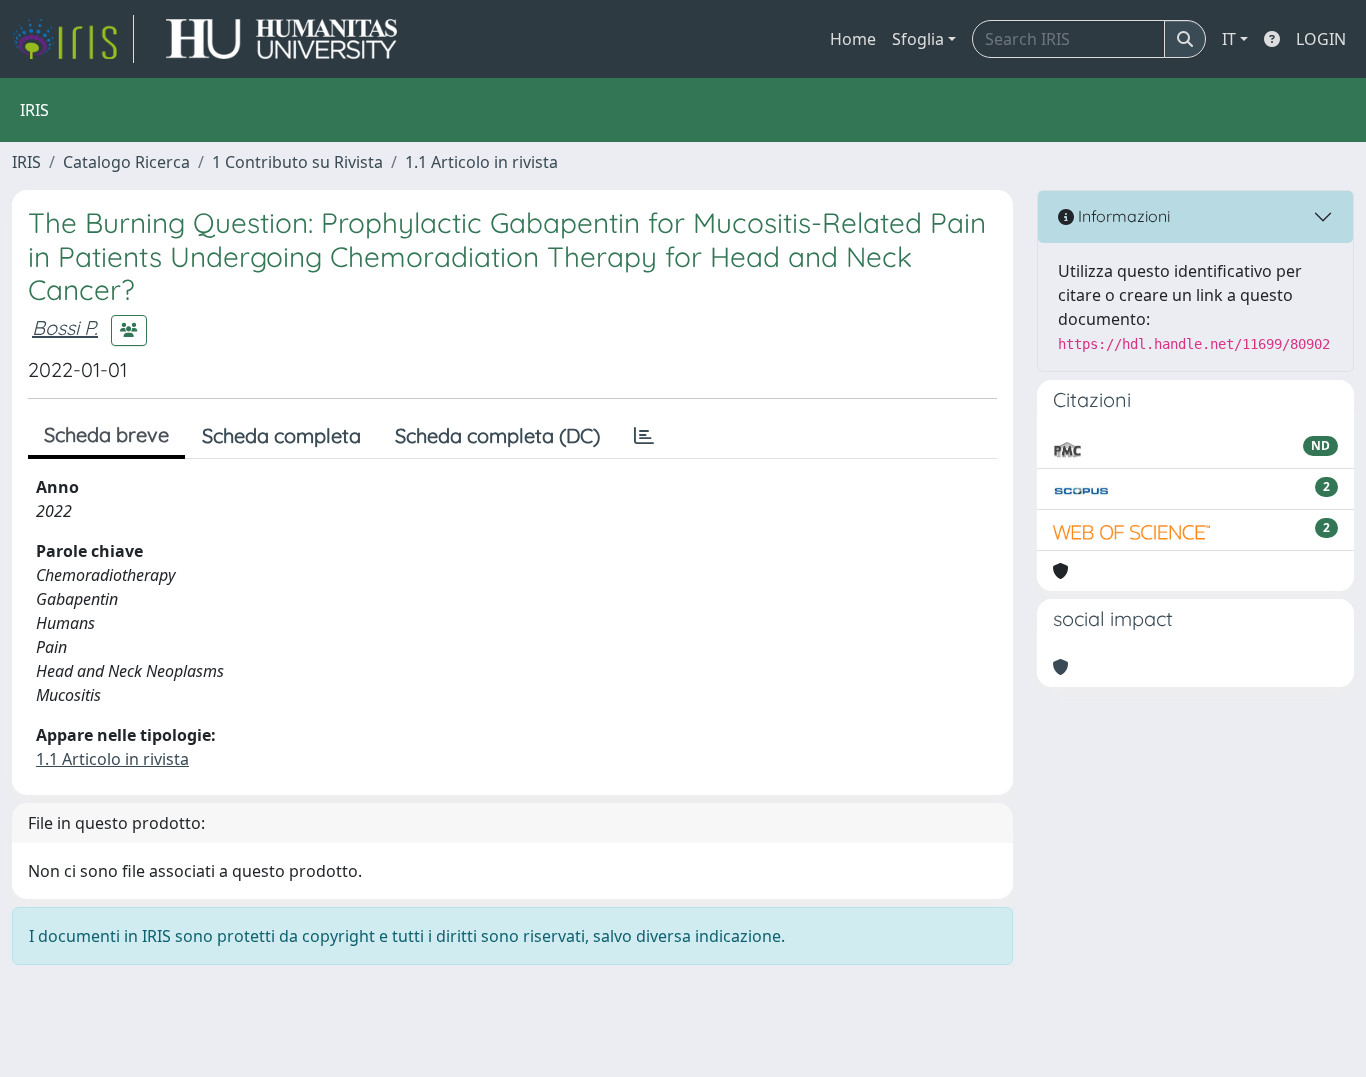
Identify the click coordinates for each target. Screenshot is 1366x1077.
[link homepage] (73, 39)
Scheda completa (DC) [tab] (497, 435)
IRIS (26, 162)
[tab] (644, 436)
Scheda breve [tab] (106, 434)
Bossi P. (65, 327)
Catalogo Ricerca (126, 162)
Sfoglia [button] (918, 39)
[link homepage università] (281, 39)
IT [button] (1229, 39)
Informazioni (1122, 216)
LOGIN (1321, 39)
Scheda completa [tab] (281, 435)
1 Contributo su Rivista (297, 162)
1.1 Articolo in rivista (481, 162)
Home (853, 39)
